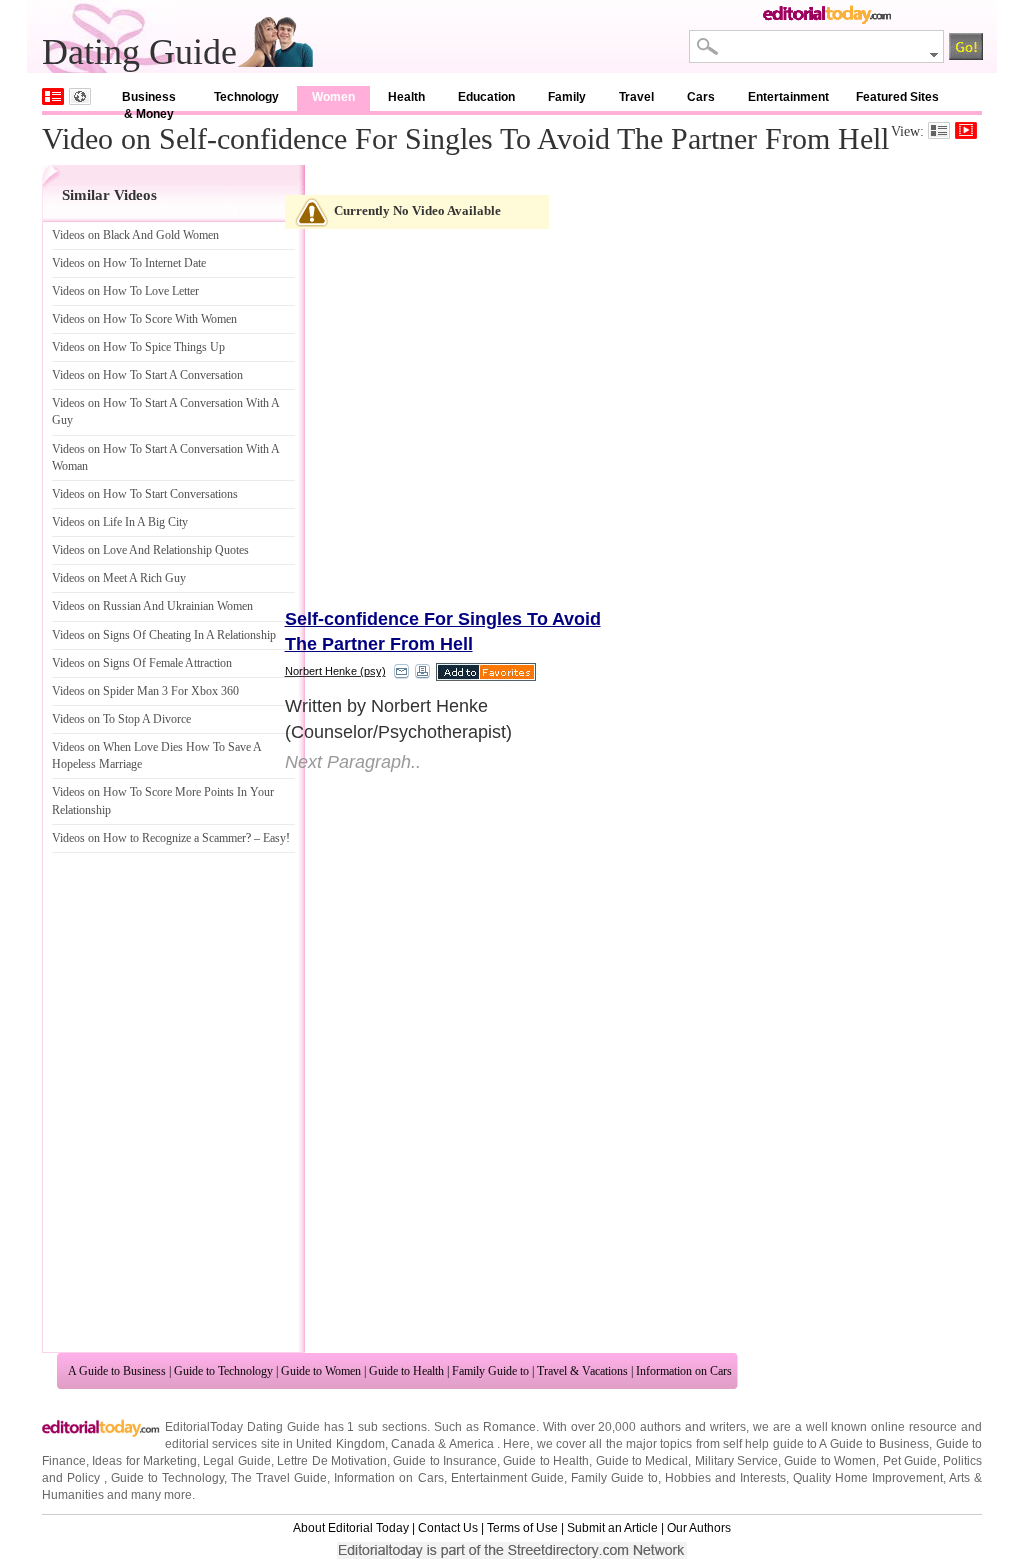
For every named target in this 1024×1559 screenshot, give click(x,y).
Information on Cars (684, 1371)
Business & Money (149, 100)
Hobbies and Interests (725, 1478)
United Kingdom (340, 1444)
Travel (636, 97)
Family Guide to (490, 1371)
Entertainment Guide (507, 1478)
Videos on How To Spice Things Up (138, 347)
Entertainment (788, 97)
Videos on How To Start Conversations (145, 494)
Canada (413, 1444)
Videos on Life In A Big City (120, 522)
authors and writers (693, 1427)
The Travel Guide (279, 1478)
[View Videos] (966, 130)
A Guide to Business (117, 1371)
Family (567, 97)
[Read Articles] (939, 130)
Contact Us (448, 1528)
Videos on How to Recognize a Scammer (149, 838)
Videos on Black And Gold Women (135, 235)
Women (333, 97)
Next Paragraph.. (353, 762)
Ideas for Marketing (144, 1461)
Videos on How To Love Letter (125, 291)
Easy (274, 838)
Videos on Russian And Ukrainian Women (152, 606)
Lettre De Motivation (332, 1461)
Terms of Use (522, 1528)
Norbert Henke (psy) (335, 671)
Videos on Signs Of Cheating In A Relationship (164, 635)
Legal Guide (236, 1461)
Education (486, 97)
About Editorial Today (351, 1528)
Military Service (736, 1461)
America (471, 1444)
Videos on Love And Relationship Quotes (150, 550)
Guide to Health (406, 1371)
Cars (701, 97)
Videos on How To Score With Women (144, 319)
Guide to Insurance (445, 1461)
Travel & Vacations (582, 1371)
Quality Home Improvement (868, 1478)
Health (406, 97)
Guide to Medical (642, 1461)
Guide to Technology (223, 1371)
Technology (246, 97)
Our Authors (699, 1528)
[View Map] (80, 96)
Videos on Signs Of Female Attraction (142, 663)
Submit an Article (612, 1528)
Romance (509, 1427)
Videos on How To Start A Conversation (147, 375)
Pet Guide (910, 1461)
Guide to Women (321, 1371)
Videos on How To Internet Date (129, 263)
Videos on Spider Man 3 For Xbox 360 (145, 691)
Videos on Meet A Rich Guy (119, 578)
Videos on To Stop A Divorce (121, 719)
